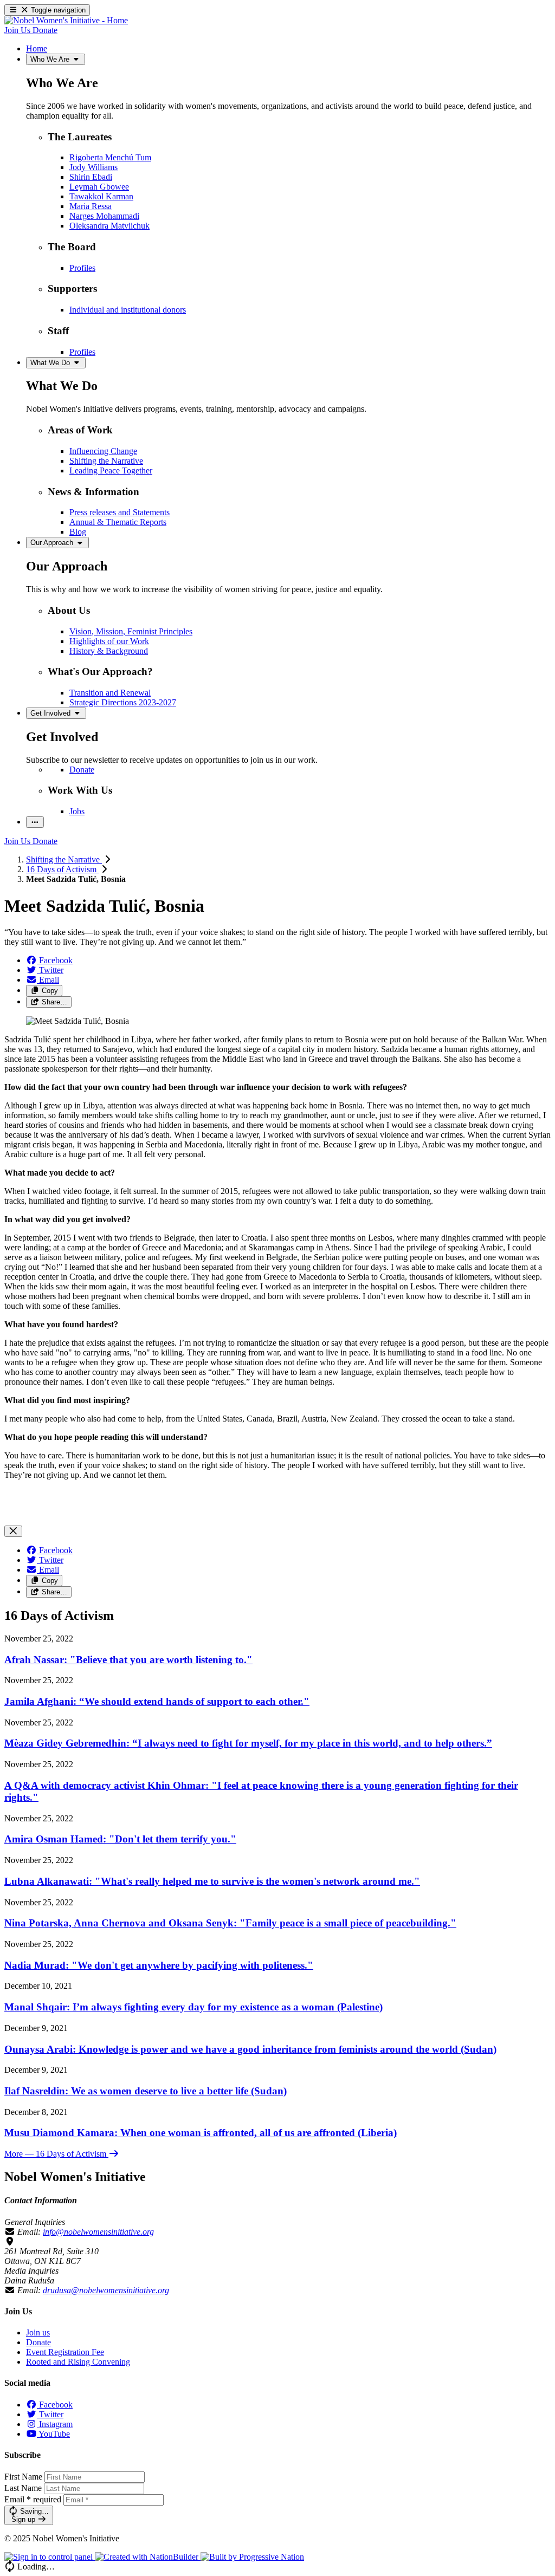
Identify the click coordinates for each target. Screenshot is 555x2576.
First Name (23, 2477)
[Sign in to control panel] (50, 2557)
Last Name (23, 2488)
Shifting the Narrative (64, 859)
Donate (38, 2342)
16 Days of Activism (62, 869)
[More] (35, 822)
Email (33, 2499)
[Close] (13, 1531)
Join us (38, 2332)
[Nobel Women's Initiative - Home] (66, 20)
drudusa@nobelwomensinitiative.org (106, 2290)
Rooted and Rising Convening (78, 2362)
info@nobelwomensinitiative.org (98, 2232)
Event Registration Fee (65, 2352)
